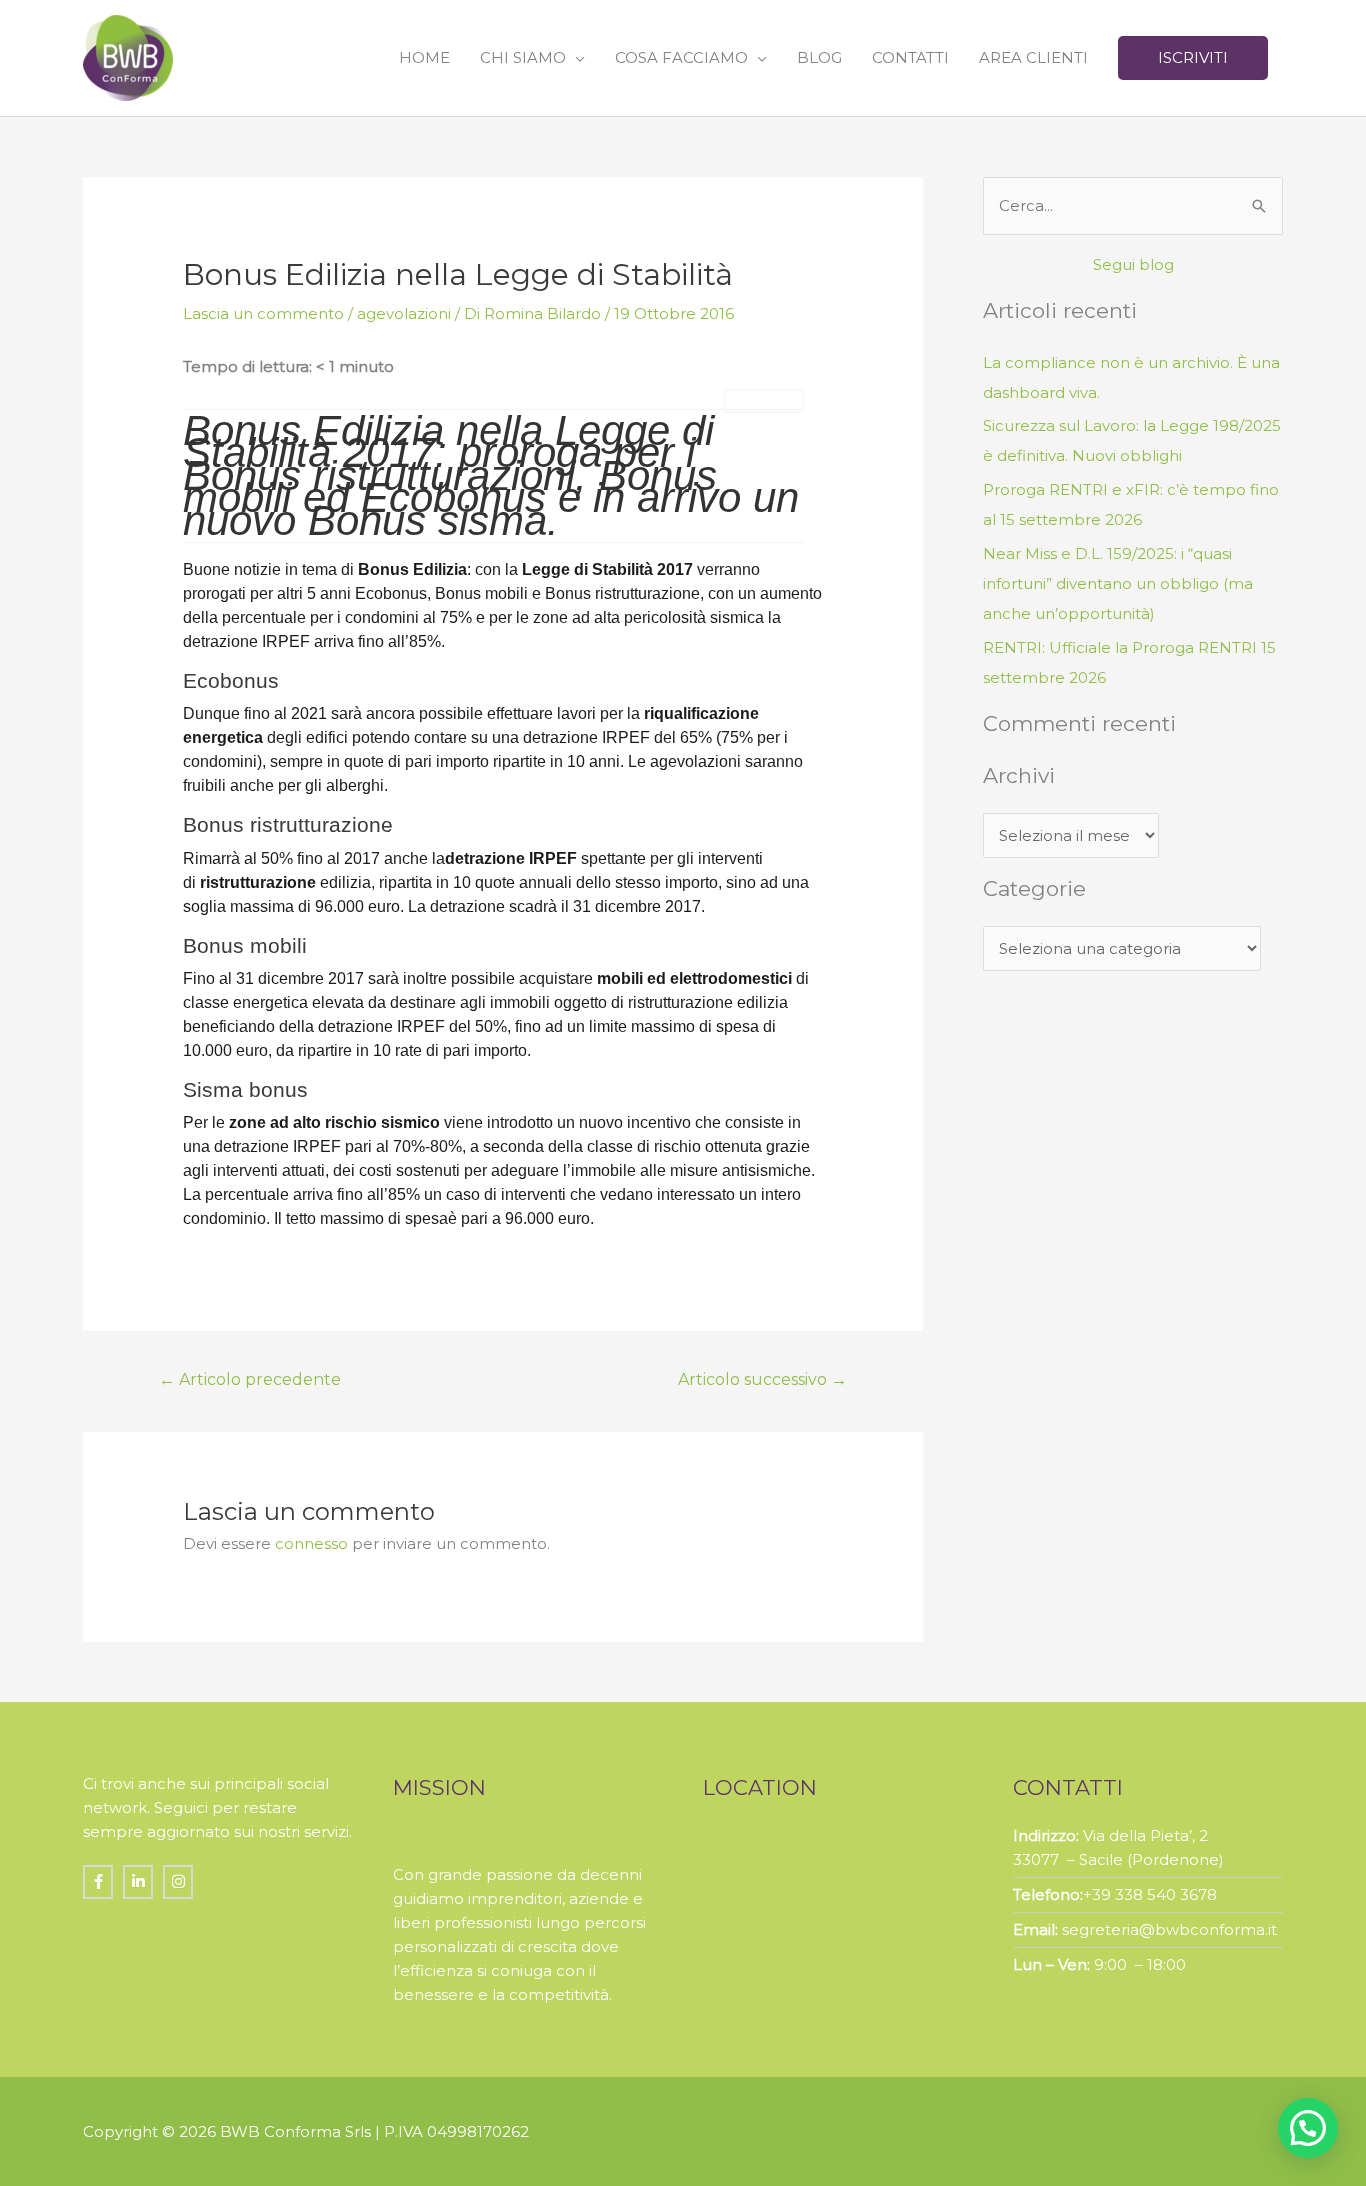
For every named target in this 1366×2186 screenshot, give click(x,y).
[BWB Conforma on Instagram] (178, 1882)
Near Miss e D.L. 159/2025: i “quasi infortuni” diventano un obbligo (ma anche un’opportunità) (1118, 583)
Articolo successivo (762, 1379)
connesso (311, 1543)
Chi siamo (523, 57)
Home (424, 57)
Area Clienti (1033, 57)
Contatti (910, 57)
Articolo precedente (250, 1379)
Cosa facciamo (681, 57)
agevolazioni (404, 313)
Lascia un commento (263, 313)
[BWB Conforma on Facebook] (98, 1882)
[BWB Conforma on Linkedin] (138, 1882)
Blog (819, 57)
